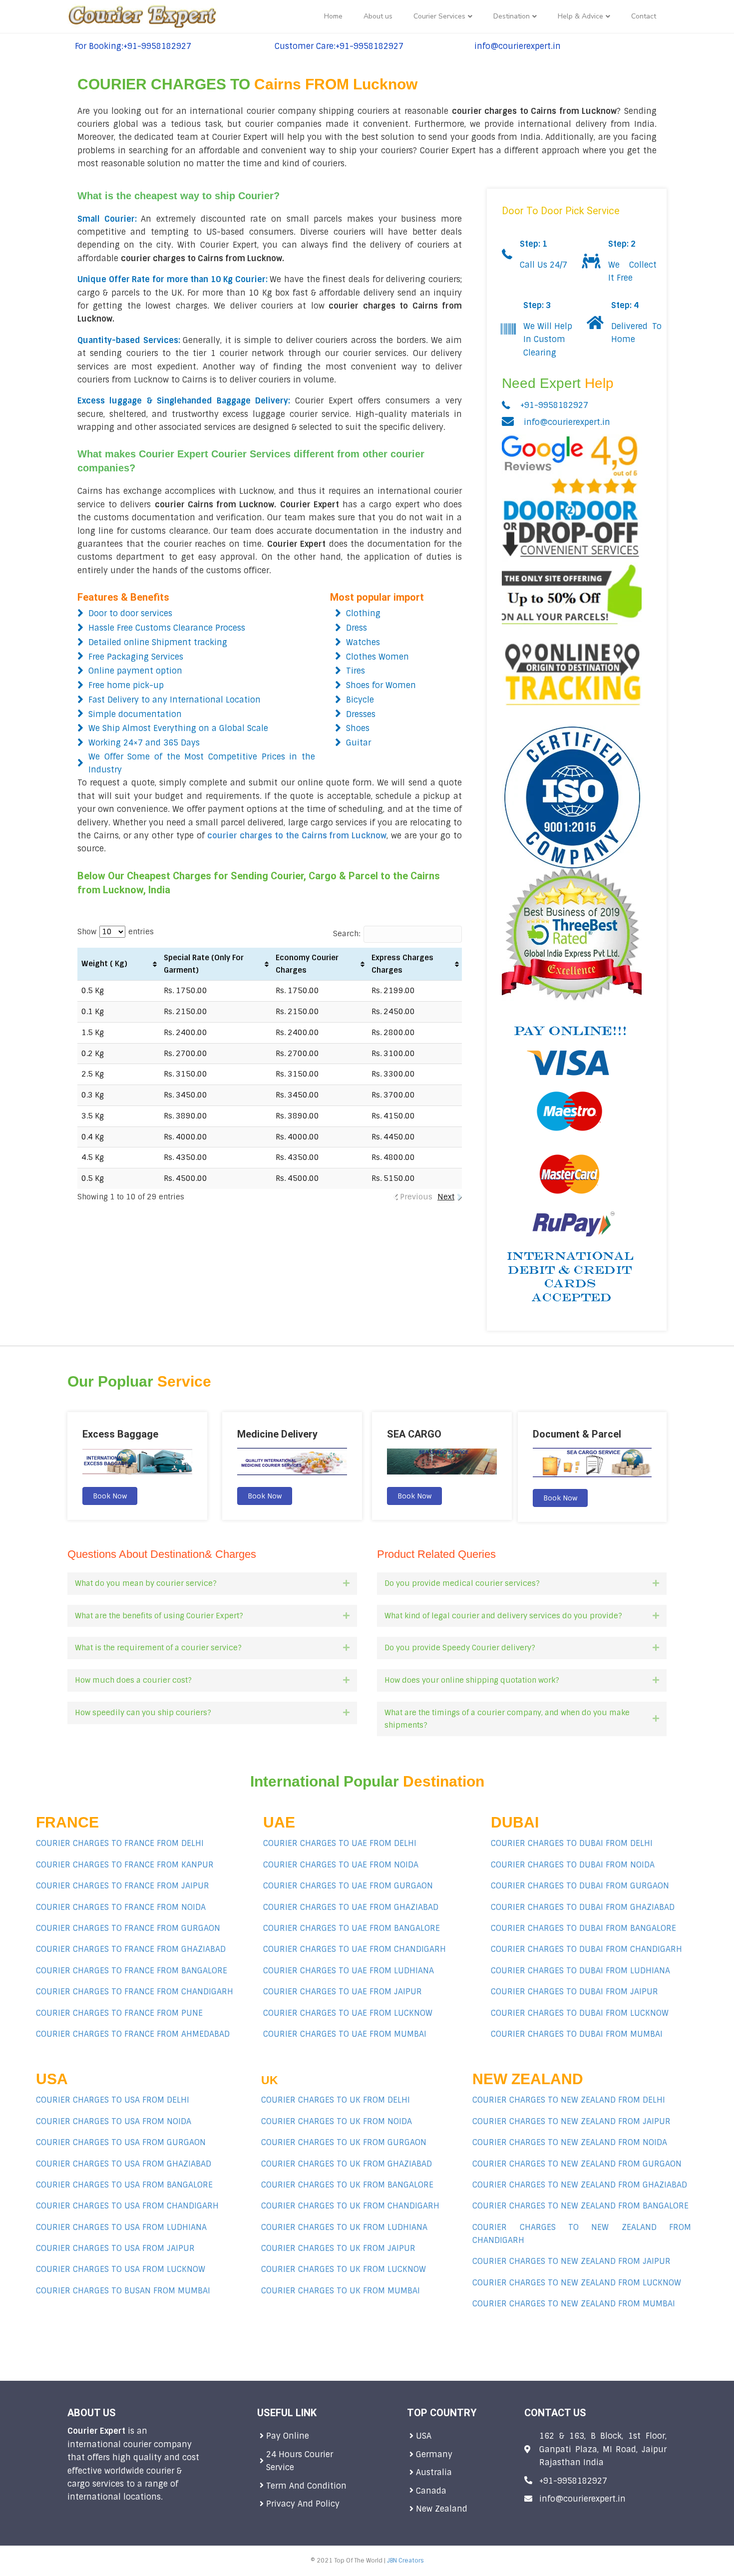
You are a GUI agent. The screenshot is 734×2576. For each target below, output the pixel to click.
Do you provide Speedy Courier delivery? (460, 1648)
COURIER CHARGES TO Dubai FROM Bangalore (583, 1928)
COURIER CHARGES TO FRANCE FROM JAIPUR (123, 1886)
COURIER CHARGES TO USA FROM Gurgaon (121, 2142)
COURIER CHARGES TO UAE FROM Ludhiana (349, 1971)
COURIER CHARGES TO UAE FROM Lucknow (348, 2013)
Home (333, 16)
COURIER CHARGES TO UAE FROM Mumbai (345, 2034)
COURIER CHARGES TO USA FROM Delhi (113, 2100)
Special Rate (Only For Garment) (204, 964)
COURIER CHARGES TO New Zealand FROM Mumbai (574, 2304)
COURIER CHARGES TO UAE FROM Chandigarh (355, 1949)
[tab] (212, 1584)
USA (424, 2436)
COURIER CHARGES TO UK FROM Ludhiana (344, 2227)
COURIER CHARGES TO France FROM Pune (119, 2013)
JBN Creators (405, 2561)
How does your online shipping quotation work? (472, 1680)
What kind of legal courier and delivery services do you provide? (503, 1616)
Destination (512, 16)
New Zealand (442, 2509)
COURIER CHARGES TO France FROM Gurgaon (128, 1928)
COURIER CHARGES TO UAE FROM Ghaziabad (351, 1907)
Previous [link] (416, 1197)
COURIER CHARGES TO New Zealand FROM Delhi (569, 2100)
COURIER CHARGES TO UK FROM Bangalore (347, 2185)
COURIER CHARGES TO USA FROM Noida (114, 2121)
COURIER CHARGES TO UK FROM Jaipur (338, 2248)
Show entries (116, 932)
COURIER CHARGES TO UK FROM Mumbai (341, 2291)
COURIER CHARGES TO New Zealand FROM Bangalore (580, 2206)
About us (378, 16)
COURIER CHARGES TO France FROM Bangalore (132, 1971)
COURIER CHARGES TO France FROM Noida (121, 1907)
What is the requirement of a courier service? (158, 1648)
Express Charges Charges (402, 964)
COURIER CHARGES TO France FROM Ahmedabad (133, 2034)
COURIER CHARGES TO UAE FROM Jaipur (343, 1992)
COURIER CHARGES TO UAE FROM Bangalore (352, 1928)
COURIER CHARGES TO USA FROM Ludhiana (121, 2227)
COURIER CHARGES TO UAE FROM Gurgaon (348, 1886)
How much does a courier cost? (133, 1680)
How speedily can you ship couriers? (143, 1713)
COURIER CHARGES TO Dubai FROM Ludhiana (580, 1971)
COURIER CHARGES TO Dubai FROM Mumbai (577, 2034)
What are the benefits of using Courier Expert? (159, 1616)
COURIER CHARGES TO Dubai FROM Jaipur (574, 1992)
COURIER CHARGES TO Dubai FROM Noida (573, 1865)
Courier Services (439, 16)
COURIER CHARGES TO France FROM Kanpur (125, 1865)
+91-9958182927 (554, 405)
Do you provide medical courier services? (462, 1583)
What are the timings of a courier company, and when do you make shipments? (507, 1719)
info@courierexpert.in (567, 422)
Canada (431, 2491)
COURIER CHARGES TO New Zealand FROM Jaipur (571, 2261)
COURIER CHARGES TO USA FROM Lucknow (121, 2269)
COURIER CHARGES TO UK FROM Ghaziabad (347, 2164)
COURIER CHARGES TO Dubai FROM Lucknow (580, 2013)
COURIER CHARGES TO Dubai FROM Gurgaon (580, 1886)
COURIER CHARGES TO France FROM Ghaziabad (131, 1949)
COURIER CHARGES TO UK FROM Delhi (336, 2100)
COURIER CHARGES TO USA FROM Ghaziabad (124, 2164)
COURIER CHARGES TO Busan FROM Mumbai (123, 2291)
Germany (435, 2454)
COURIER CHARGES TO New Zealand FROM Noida (570, 2142)
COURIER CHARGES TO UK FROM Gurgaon (344, 2142)
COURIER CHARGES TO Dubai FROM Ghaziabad (583, 1907)
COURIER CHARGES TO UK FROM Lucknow (344, 2269)
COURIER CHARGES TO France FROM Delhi (120, 1843)
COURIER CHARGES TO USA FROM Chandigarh (127, 2206)
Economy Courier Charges (307, 964)
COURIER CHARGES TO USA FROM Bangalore (124, 2185)
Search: (347, 934)
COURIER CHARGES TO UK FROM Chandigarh (350, 2206)
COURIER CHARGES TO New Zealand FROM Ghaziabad (580, 2185)
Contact (644, 16)
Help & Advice (580, 16)
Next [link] (446, 1197)
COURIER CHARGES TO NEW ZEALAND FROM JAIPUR (571, 2121)
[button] (110, 1496)
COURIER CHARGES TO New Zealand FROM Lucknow (577, 2283)
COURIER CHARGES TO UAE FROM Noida (341, 1865)
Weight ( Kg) (104, 964)
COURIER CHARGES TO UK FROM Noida (337, 2121)
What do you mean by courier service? (146, 1583)
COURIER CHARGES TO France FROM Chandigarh (135, 1992)
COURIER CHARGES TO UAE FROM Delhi (340, 1843)
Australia (435, 2472)
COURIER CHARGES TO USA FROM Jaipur (115, 2248)
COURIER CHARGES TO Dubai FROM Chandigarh (586, 1949)
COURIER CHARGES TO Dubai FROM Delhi (572, 1843)
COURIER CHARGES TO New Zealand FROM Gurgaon (577, 2164)
